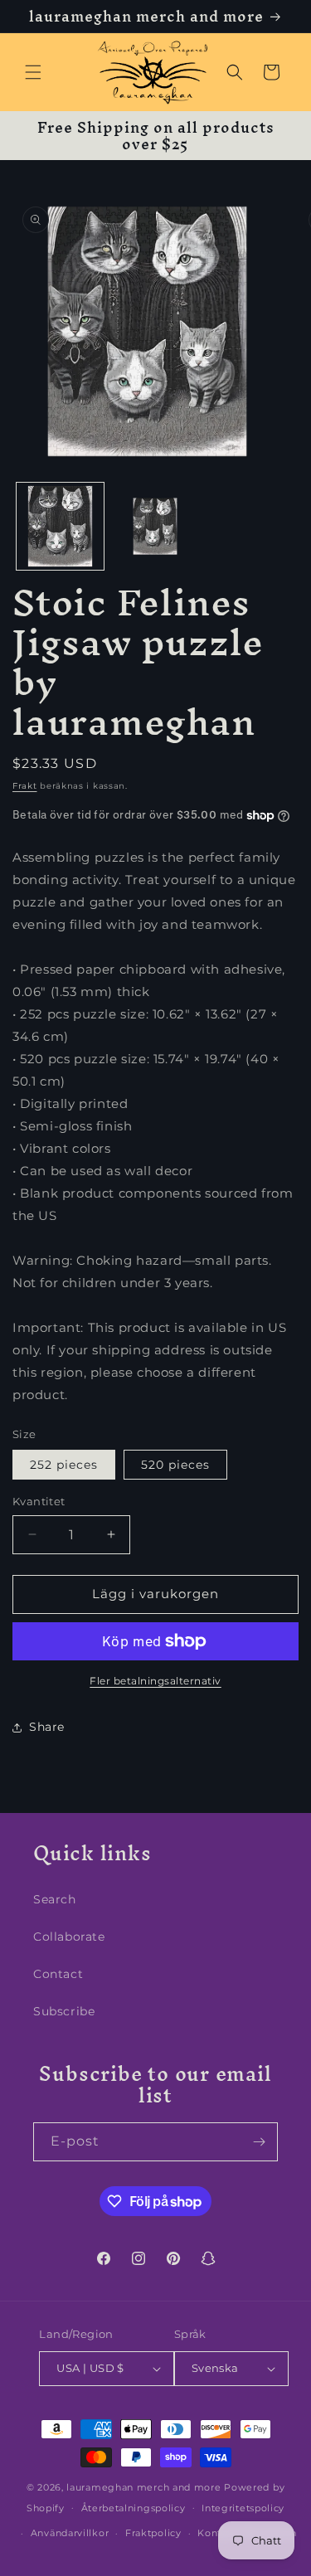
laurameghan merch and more (143, 2487)
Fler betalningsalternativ (155, 1681)
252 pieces (64, 1465)
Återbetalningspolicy (134, 2508)
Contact (58, 1974)
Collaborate (69, 1937)
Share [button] (47, 1727)
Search (55, 1899)
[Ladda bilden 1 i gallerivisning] (60, 526)
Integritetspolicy (243, 2508)
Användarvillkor (70, 2533)
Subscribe (64, 2011)
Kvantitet (39, 1501)
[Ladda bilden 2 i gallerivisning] (155, 526)
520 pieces (175, 1465)
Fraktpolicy (153, 2533)
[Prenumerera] (259, 2142)
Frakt (25, 786)
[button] (33, 72)
